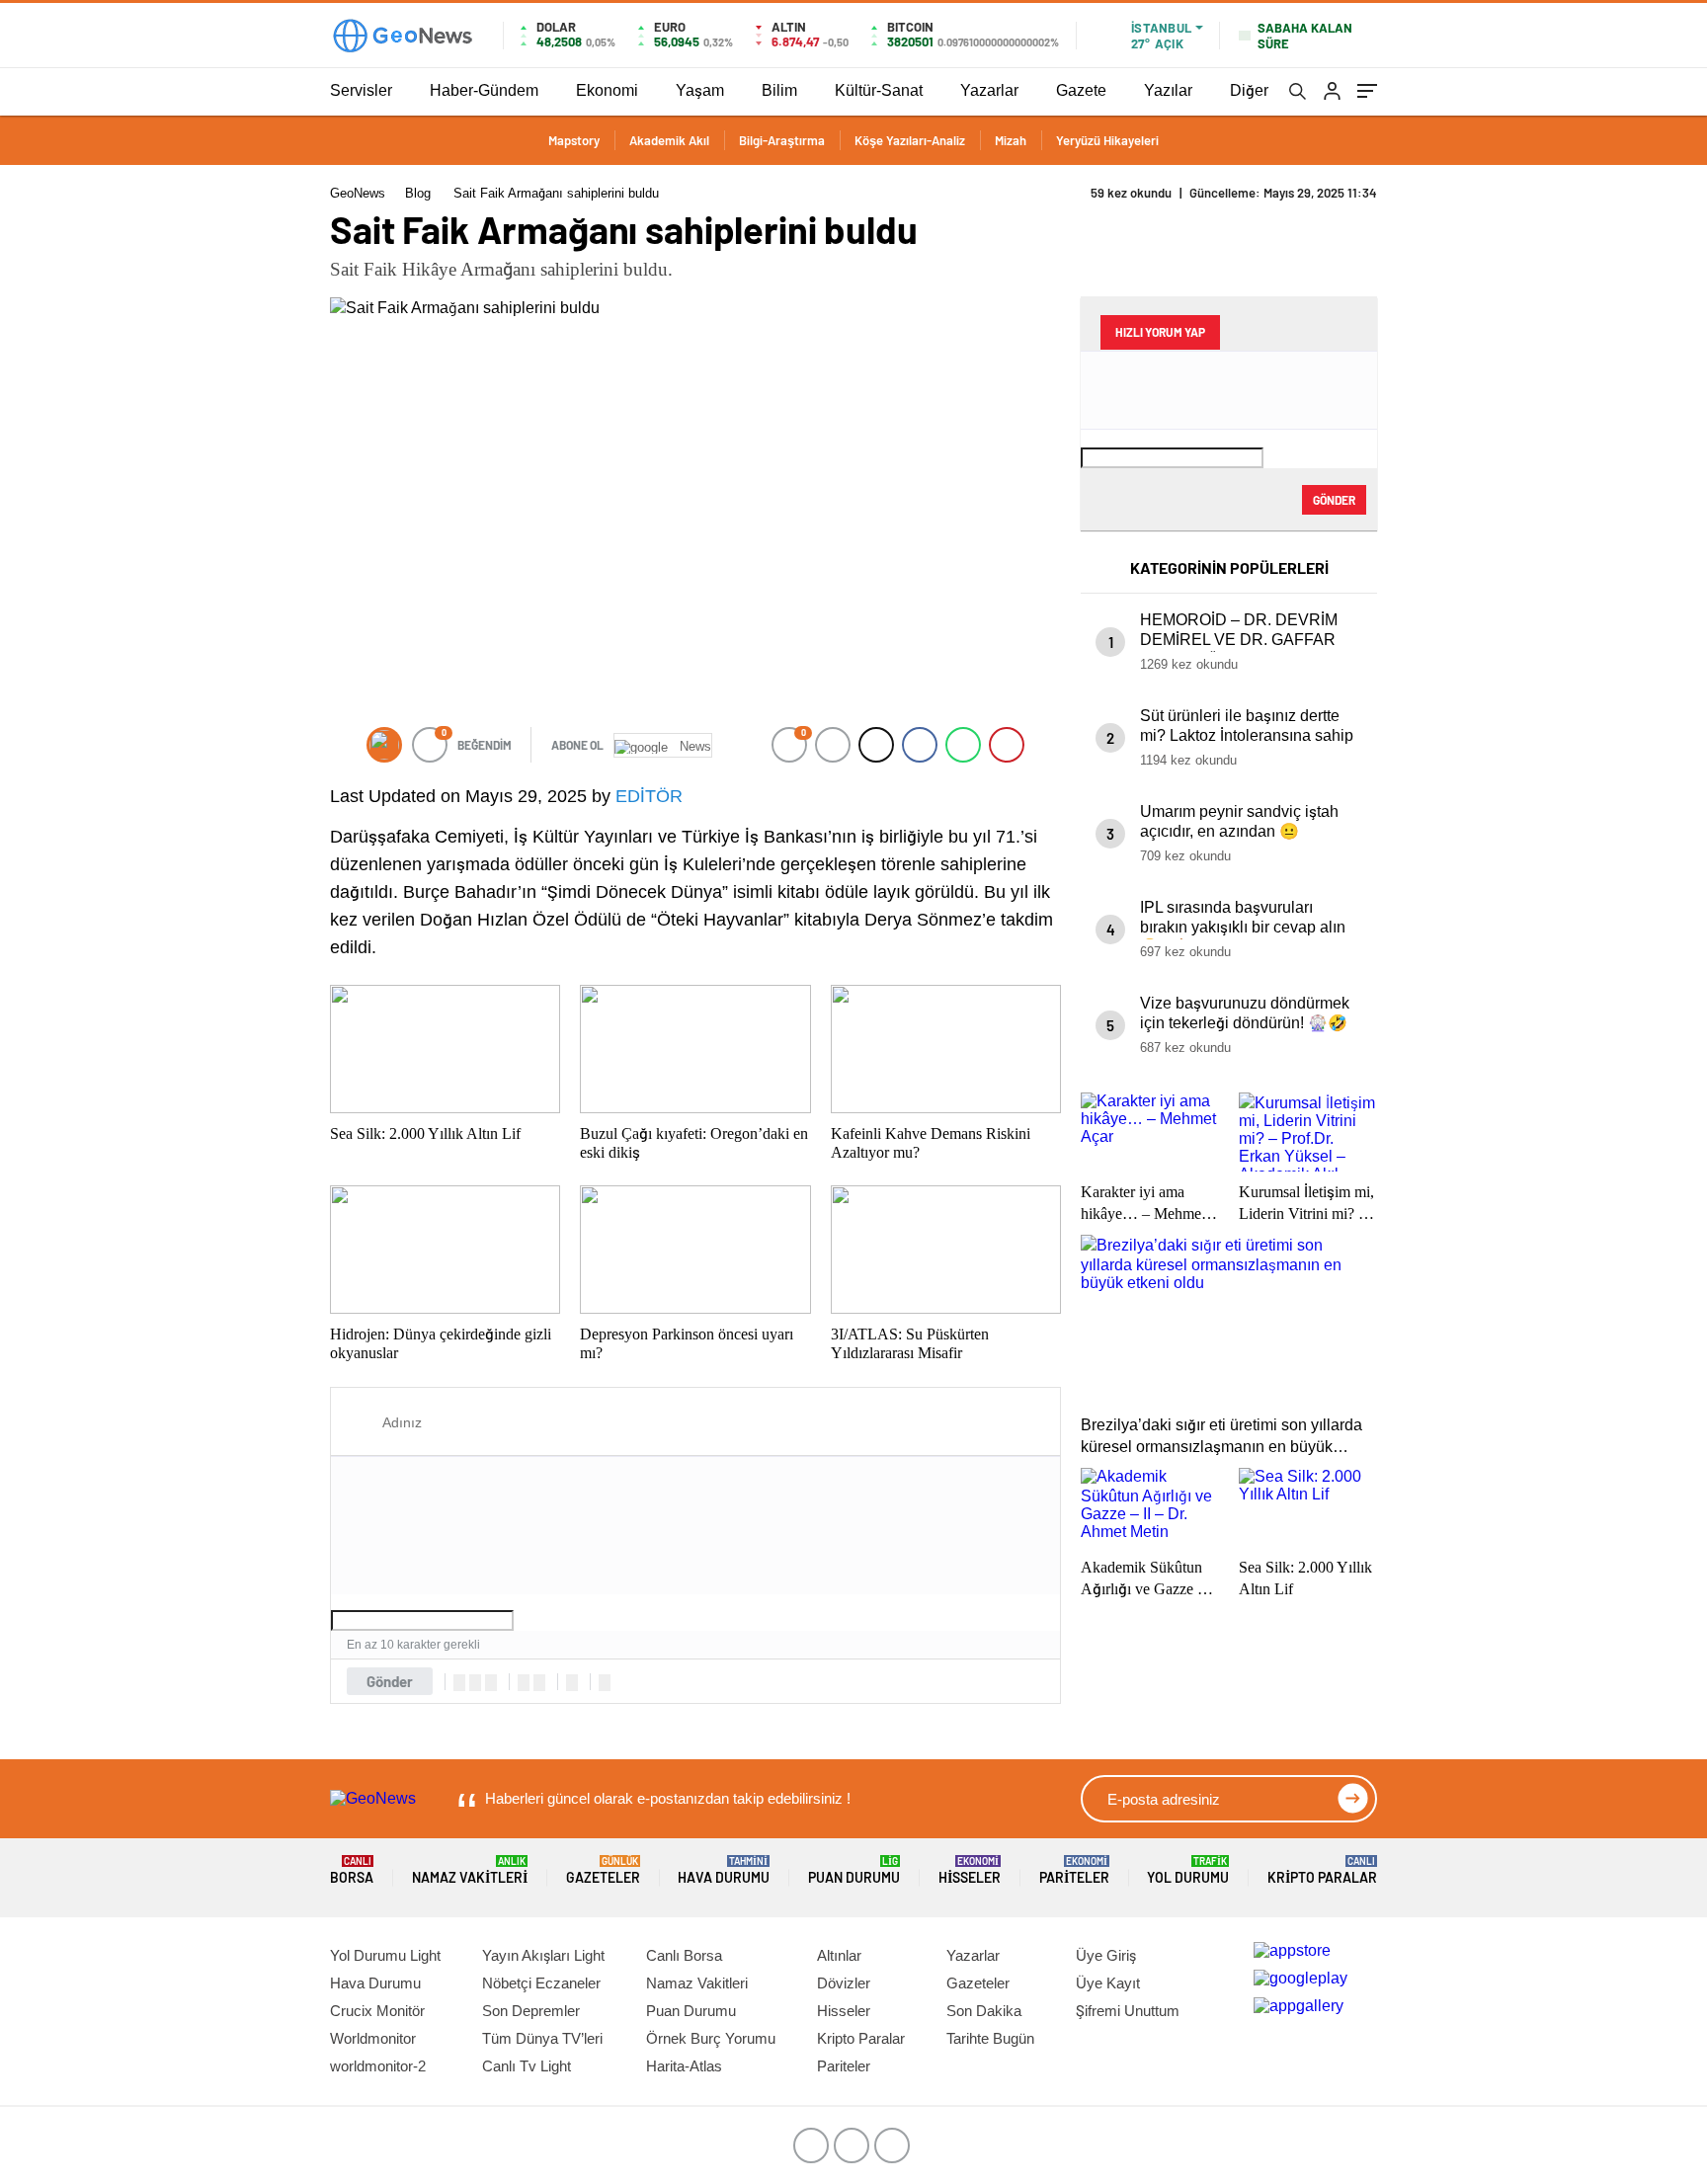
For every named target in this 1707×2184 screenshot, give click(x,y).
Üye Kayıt (1108, 1983)
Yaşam (700, 90)
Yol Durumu (1188, 1870)
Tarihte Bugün (990, 2038)
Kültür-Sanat (879, 90)
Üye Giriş (1106, 1955)
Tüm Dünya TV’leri (542, 2038)
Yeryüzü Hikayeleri (1107, 140)
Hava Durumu (724, 1870)
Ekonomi (607, 90)
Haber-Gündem (484, 90)
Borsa (352, 1870)
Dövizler (844, 1983)
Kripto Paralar (1322, 1870)
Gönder (390, 1681)
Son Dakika (984, 2011)
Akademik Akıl (669, 140)
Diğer (1249, 90)
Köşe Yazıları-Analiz (910, 140)
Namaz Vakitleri (470, 1870)
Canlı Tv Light (527, 2066)
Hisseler (970, 1870)
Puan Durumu (854, 1870)
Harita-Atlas (684, 2066)
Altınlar (839, 1955)
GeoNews (358, 193)
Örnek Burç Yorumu (711, 2038)
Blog (418, 193)
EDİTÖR (649, 796)
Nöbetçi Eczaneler (541, 1983)
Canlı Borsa (684, 1955)
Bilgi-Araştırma (782, 140)
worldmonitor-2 (378, 2066)
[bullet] (539, 1683)
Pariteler (1074, 1870)
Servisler (361, 90)
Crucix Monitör (377, 2011)
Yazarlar (989, 90)
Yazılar (1168, 90)
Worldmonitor (373, 2038)
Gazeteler (603, 1870)
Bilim (779, 90)
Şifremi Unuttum (1128, 2011)
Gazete (1081, 90)
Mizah (1011, 140)
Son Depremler (531, 2011)
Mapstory (574, 140)
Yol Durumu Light (385, 1955)
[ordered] (524, 1683)
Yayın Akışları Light (543, 1955)
